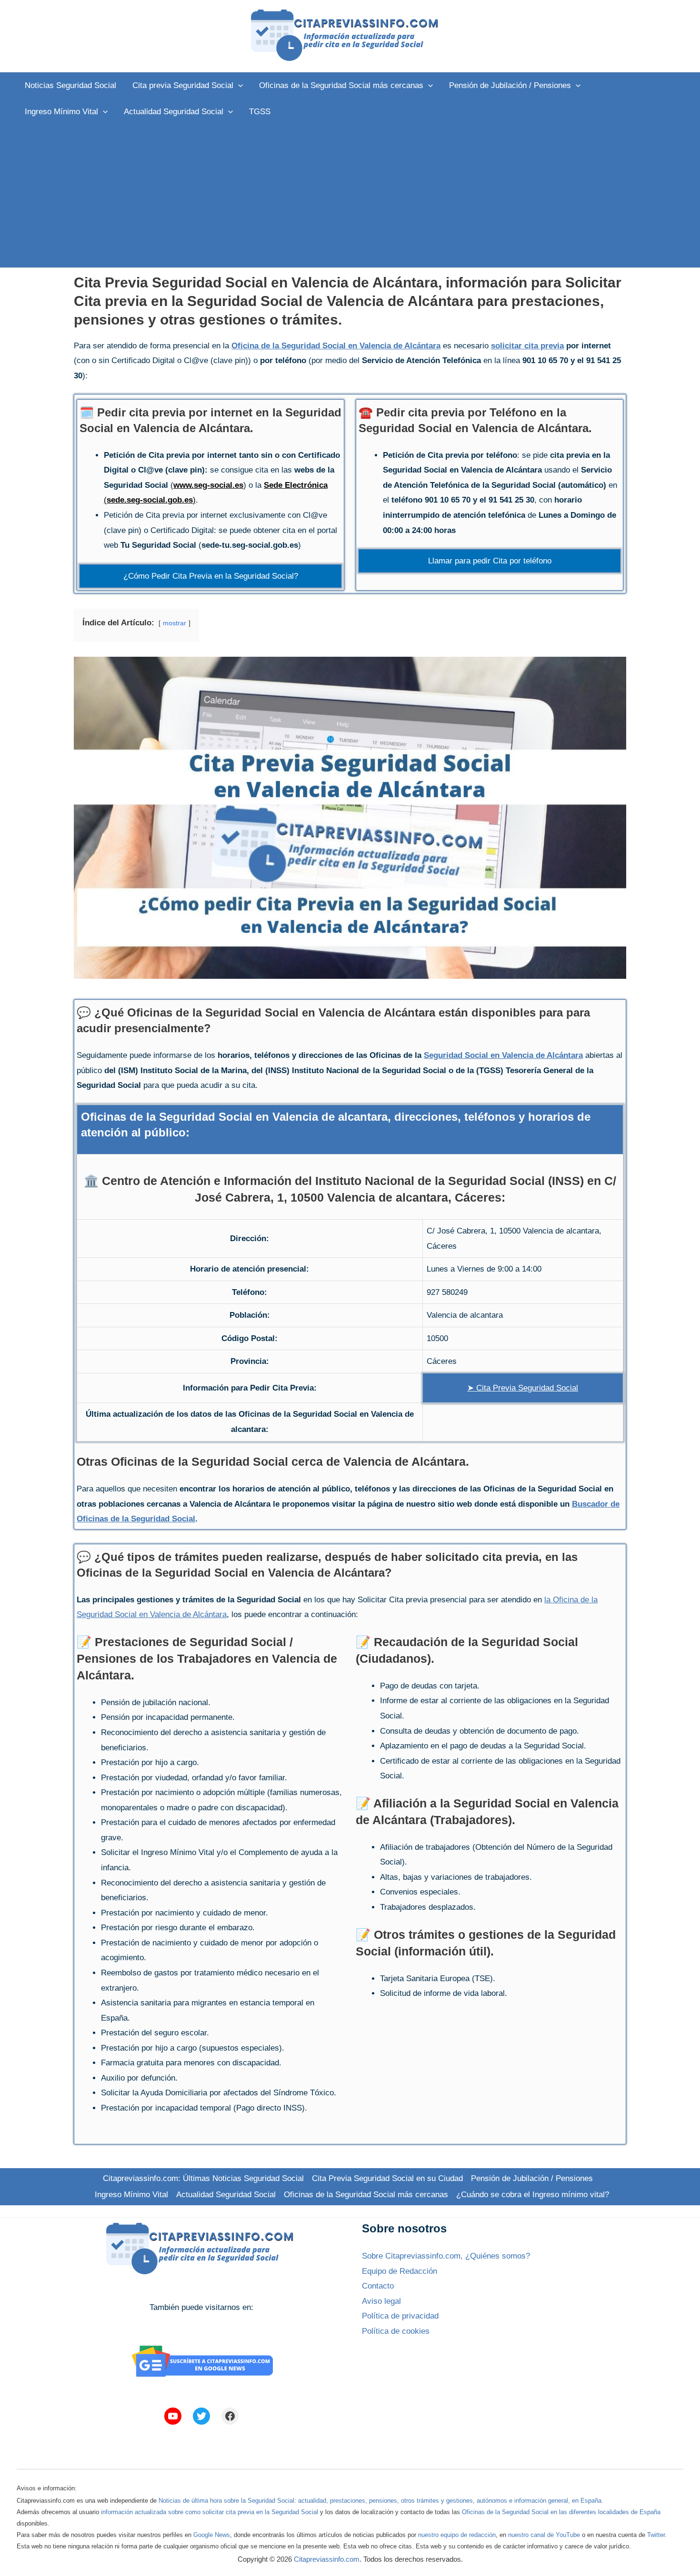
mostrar (175, 623)
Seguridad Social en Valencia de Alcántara (503, 1055)
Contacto (378, 2286)
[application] (238, 85)
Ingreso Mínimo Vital (131, 2195)
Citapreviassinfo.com (327, 2559)
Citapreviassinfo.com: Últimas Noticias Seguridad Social (203, 2178)
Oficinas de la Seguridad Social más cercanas (366, 2195)
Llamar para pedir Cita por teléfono (490, 561)
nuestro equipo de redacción (457, 2535)
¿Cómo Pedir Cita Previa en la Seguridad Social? (211, 576)
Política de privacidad (400, 2316)
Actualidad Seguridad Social (226, 2195)
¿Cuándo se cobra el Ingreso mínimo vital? (533, 2195)
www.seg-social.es (208, 485)
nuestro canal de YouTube (544, 2535)
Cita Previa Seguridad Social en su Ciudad (387, 2178)
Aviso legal (381, 2301)
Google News (212, 2535)
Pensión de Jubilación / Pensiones (532, 2178)
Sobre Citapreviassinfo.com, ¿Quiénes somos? (446, 2256)
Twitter (656, 2535)
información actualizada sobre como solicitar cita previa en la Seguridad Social (210, 2512)
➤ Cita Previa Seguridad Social (523, 1388)
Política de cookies (396, 2331)
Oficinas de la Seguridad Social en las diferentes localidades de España (561, 2512)
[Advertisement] (350, 196)
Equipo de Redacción (400, 2271)
